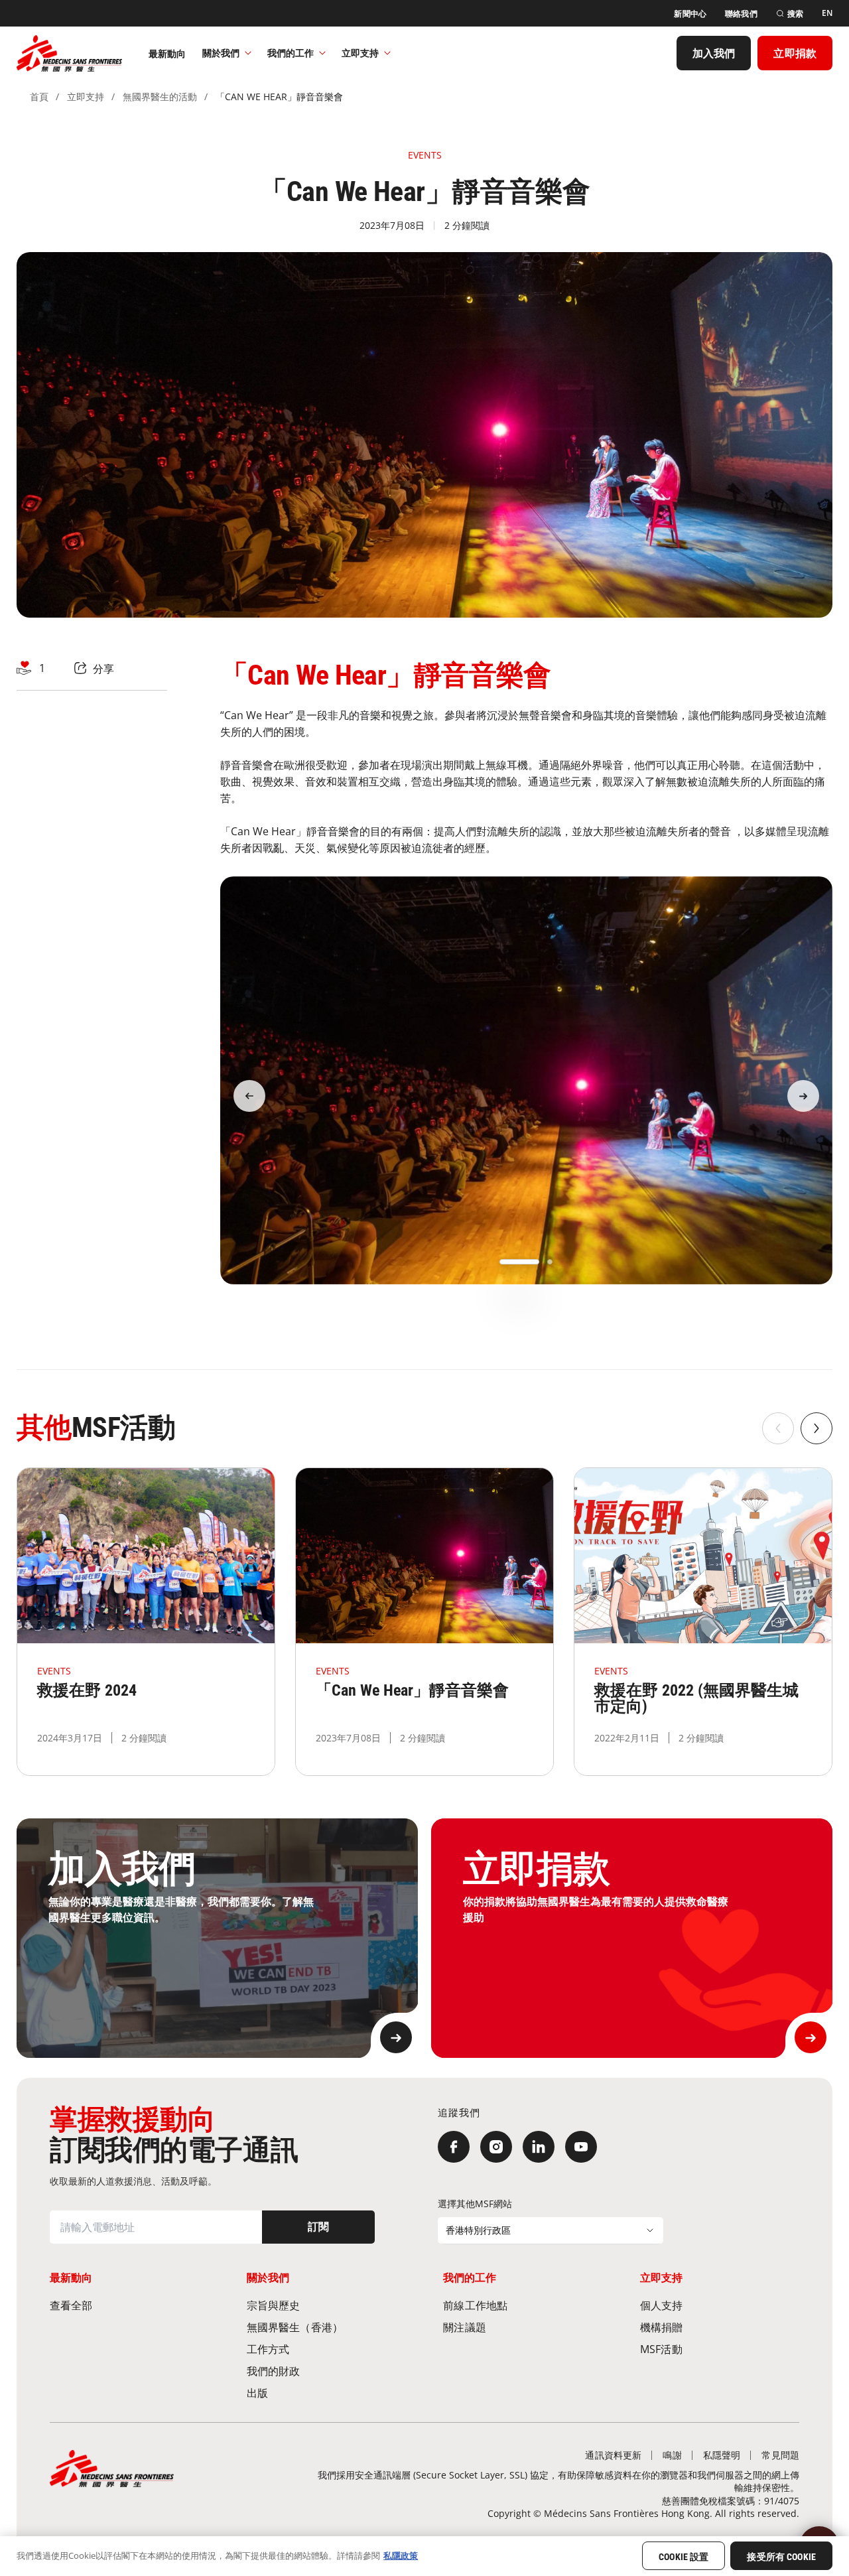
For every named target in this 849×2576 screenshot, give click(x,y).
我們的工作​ (291, 53)
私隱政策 (401, 2555)
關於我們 (221, 53)
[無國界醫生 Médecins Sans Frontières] (69, 53)
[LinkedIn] (539, 2147)
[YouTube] (581, 2147)
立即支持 (360, 53)
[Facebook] (454, 2147)
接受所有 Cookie (781, 2557)
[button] (519, 1262)
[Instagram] (496, 2147)
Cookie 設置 (684, 2557)
